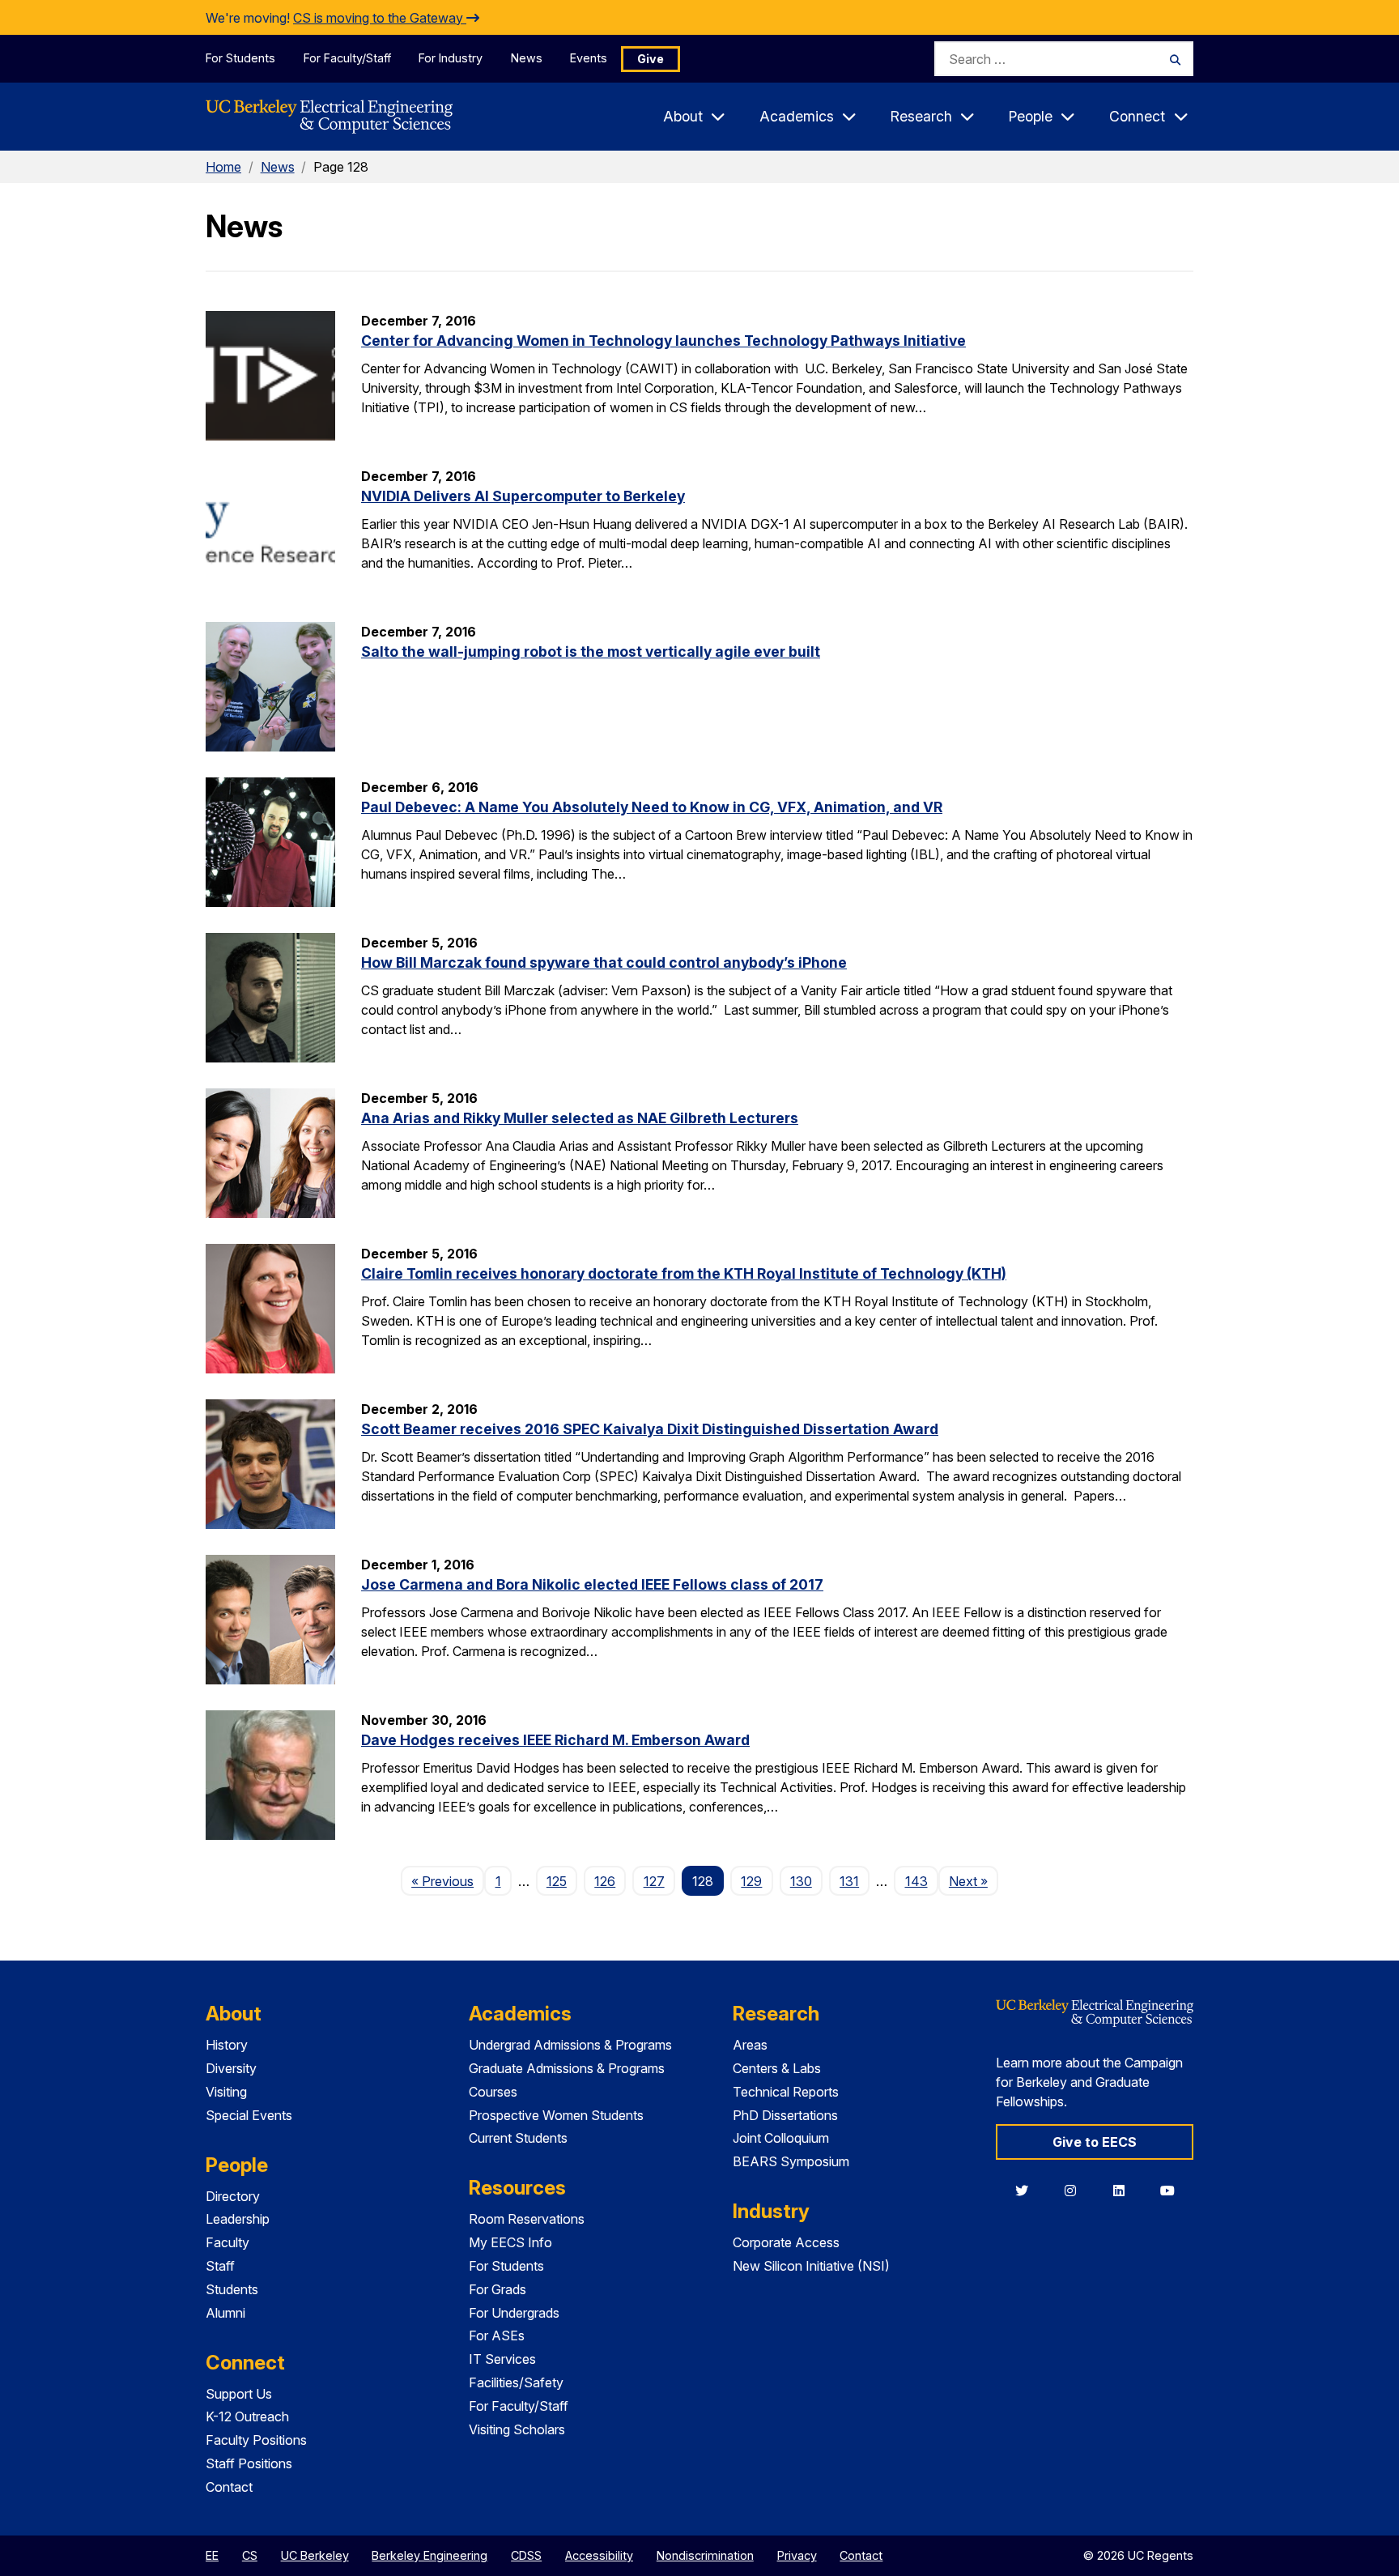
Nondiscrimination (705, 2555)
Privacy (797, 2555)
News (527, 58)
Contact (229, 2487)
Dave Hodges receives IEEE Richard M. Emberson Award (555, 1740)
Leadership (238, 2219)
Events (589, 58)
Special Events (249, 2115)
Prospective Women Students (556, 2115)
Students (232, 2289)
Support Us (239, 2394)
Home (223, 167)
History (227, 2045)
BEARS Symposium (791, 2161)
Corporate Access (786, 2242)
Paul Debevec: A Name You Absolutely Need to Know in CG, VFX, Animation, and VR (652, 807)
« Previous (448, 1881)
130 (801, 1881)
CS (250, 2555)
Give (651, 59)
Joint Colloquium (781, 2138)
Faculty (227, 2242)
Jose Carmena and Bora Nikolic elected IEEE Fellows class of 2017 (592, 1584)
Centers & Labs (777, 2068)
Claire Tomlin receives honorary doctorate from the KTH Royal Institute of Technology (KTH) (684, 1273)
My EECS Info (510, 2242)
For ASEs (497, 2335)
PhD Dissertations (785, 2115)
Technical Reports (786, 2092)
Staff (220, 2266)
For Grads (498, 2289)
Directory (233, 2196)
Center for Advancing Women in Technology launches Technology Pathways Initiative (663, 341)
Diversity (231, 2068)
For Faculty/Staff (347, 58)
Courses (493, 2092)
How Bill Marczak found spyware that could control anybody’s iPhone (604, 962)
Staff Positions (249, 2463)
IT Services (502, 2359)
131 (849, 1881)
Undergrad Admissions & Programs (570, 2045)
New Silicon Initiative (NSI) (811, 2266)
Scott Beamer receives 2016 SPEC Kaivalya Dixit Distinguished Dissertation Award (650, 1429)
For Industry (451, 58)
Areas (750, 2045)
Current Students (518, 2138)
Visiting (226, 2092)
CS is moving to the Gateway (380, 18)
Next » (974, 1881)
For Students (240, 58)
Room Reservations (527, 2219)
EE (212, 2555)
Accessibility (599, 2555)
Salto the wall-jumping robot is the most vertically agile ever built (591, 651)
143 (916, 1881)
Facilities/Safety (516, 2382)
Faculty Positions (256, 2440)
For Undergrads (514, 2313)
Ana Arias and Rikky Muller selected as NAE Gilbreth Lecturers (580, 1118)
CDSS (526, 2555)
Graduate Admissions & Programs (567, 2068)
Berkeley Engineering (429, 2555)
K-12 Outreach (247, 2416)
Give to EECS (1095, 2142)
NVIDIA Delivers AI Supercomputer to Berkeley (523, 496)
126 (605, 1881)
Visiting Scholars (517, 2429)
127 (654, 1881)
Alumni (225, 2313)
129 (751, 1881)
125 (557, 1881)
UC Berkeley (315, 2555)
